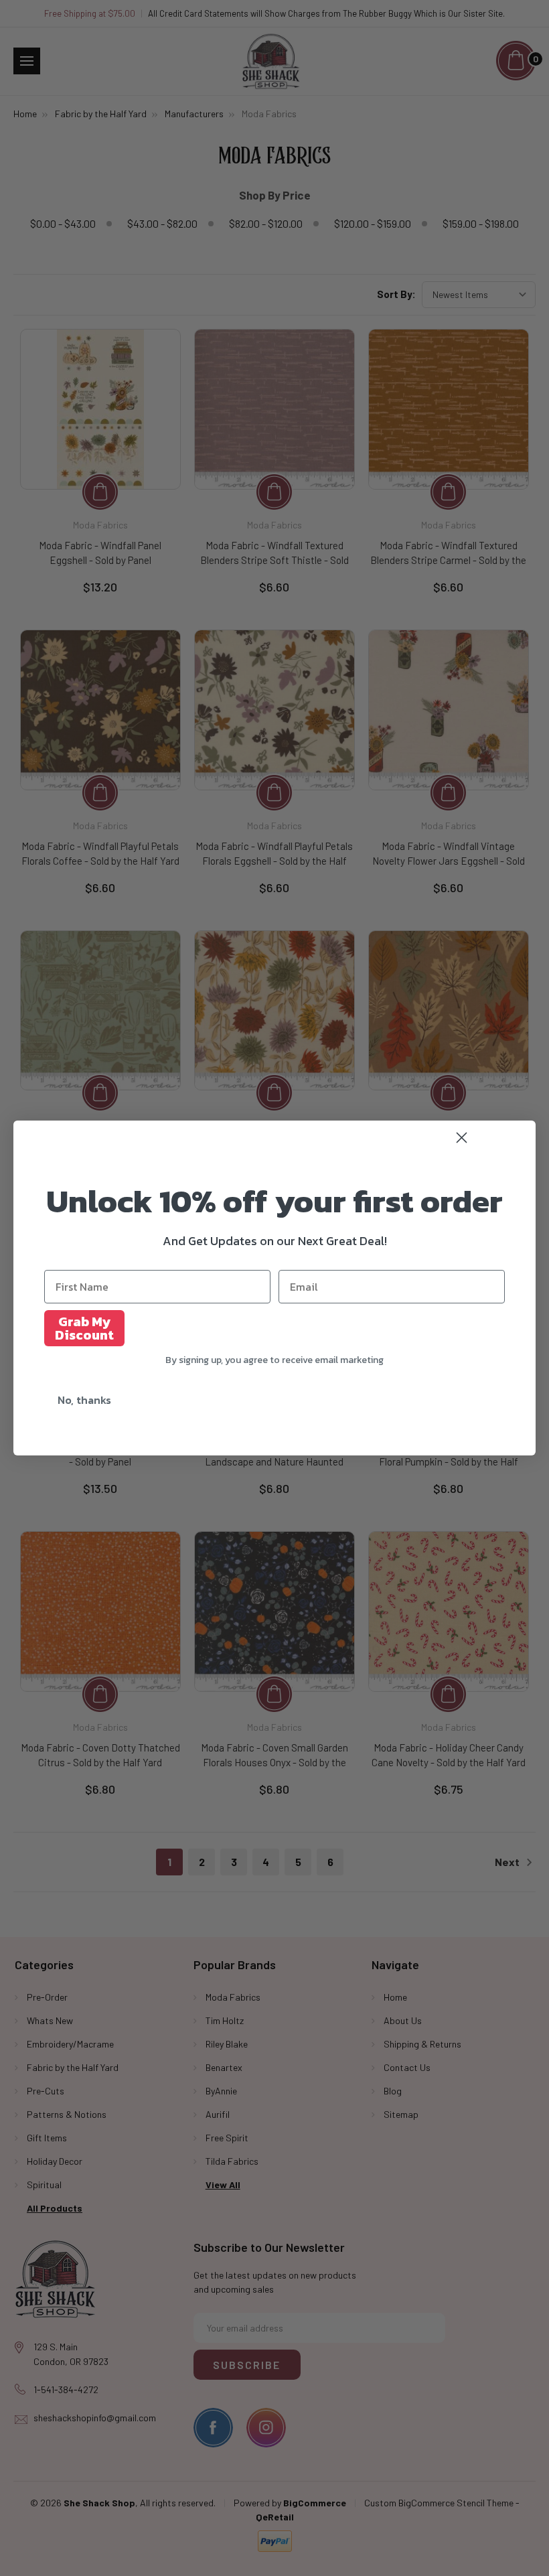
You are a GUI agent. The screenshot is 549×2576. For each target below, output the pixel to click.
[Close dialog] (490, 1138)
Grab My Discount (84, 1328)
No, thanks (84, 1400)
